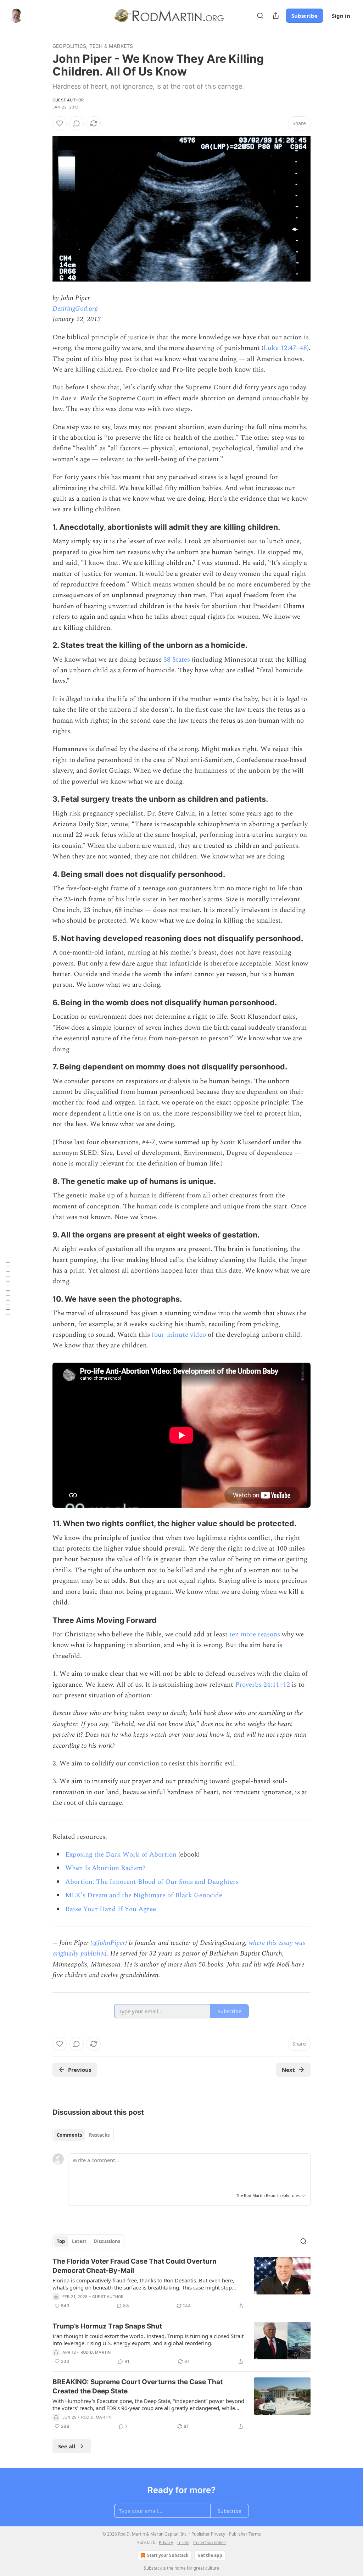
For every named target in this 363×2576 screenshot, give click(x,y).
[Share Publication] (276, 16)
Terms (183, 2542)
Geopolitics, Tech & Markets (93, 46)
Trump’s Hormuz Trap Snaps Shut (107, 2326)
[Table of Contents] (8, 1288)
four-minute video (179, 1335)
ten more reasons (255, 1634)
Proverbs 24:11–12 (263, 1685)
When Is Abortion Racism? (105, 1868)
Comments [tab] (69, 2135)
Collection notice (210, 2542)
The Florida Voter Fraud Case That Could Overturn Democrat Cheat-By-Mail (135, 2266)
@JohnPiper (109, 1943)
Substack (153, 2568)
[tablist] (83, 2135)
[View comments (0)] (77, 123)
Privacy (166, 2542)
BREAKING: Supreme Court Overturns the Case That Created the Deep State (138, 2386)
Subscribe (305, 16)
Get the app (210, 2555)
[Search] (260, 16)
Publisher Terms (245, 2534)
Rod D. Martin (96, 2352)
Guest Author (68, 100)
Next (288, 2070)
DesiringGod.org (75, 309)
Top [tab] (61, 2241)
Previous (80, 2070)
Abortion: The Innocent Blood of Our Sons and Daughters (152, 1882)
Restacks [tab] (99, 2135)
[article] (181, 2283)
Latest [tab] (79, 2241)
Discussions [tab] (107, 2241)
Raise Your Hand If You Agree (111, 1909)
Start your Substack (168, 2555)
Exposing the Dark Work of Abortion (121, 1855)
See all (67, 2446)
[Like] (60, 123)
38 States (177, 660)
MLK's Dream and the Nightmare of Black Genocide (144, 1895)
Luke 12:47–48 (285, 348)
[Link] (43, 527)
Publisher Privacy (208, 2534)
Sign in (341, 16)
